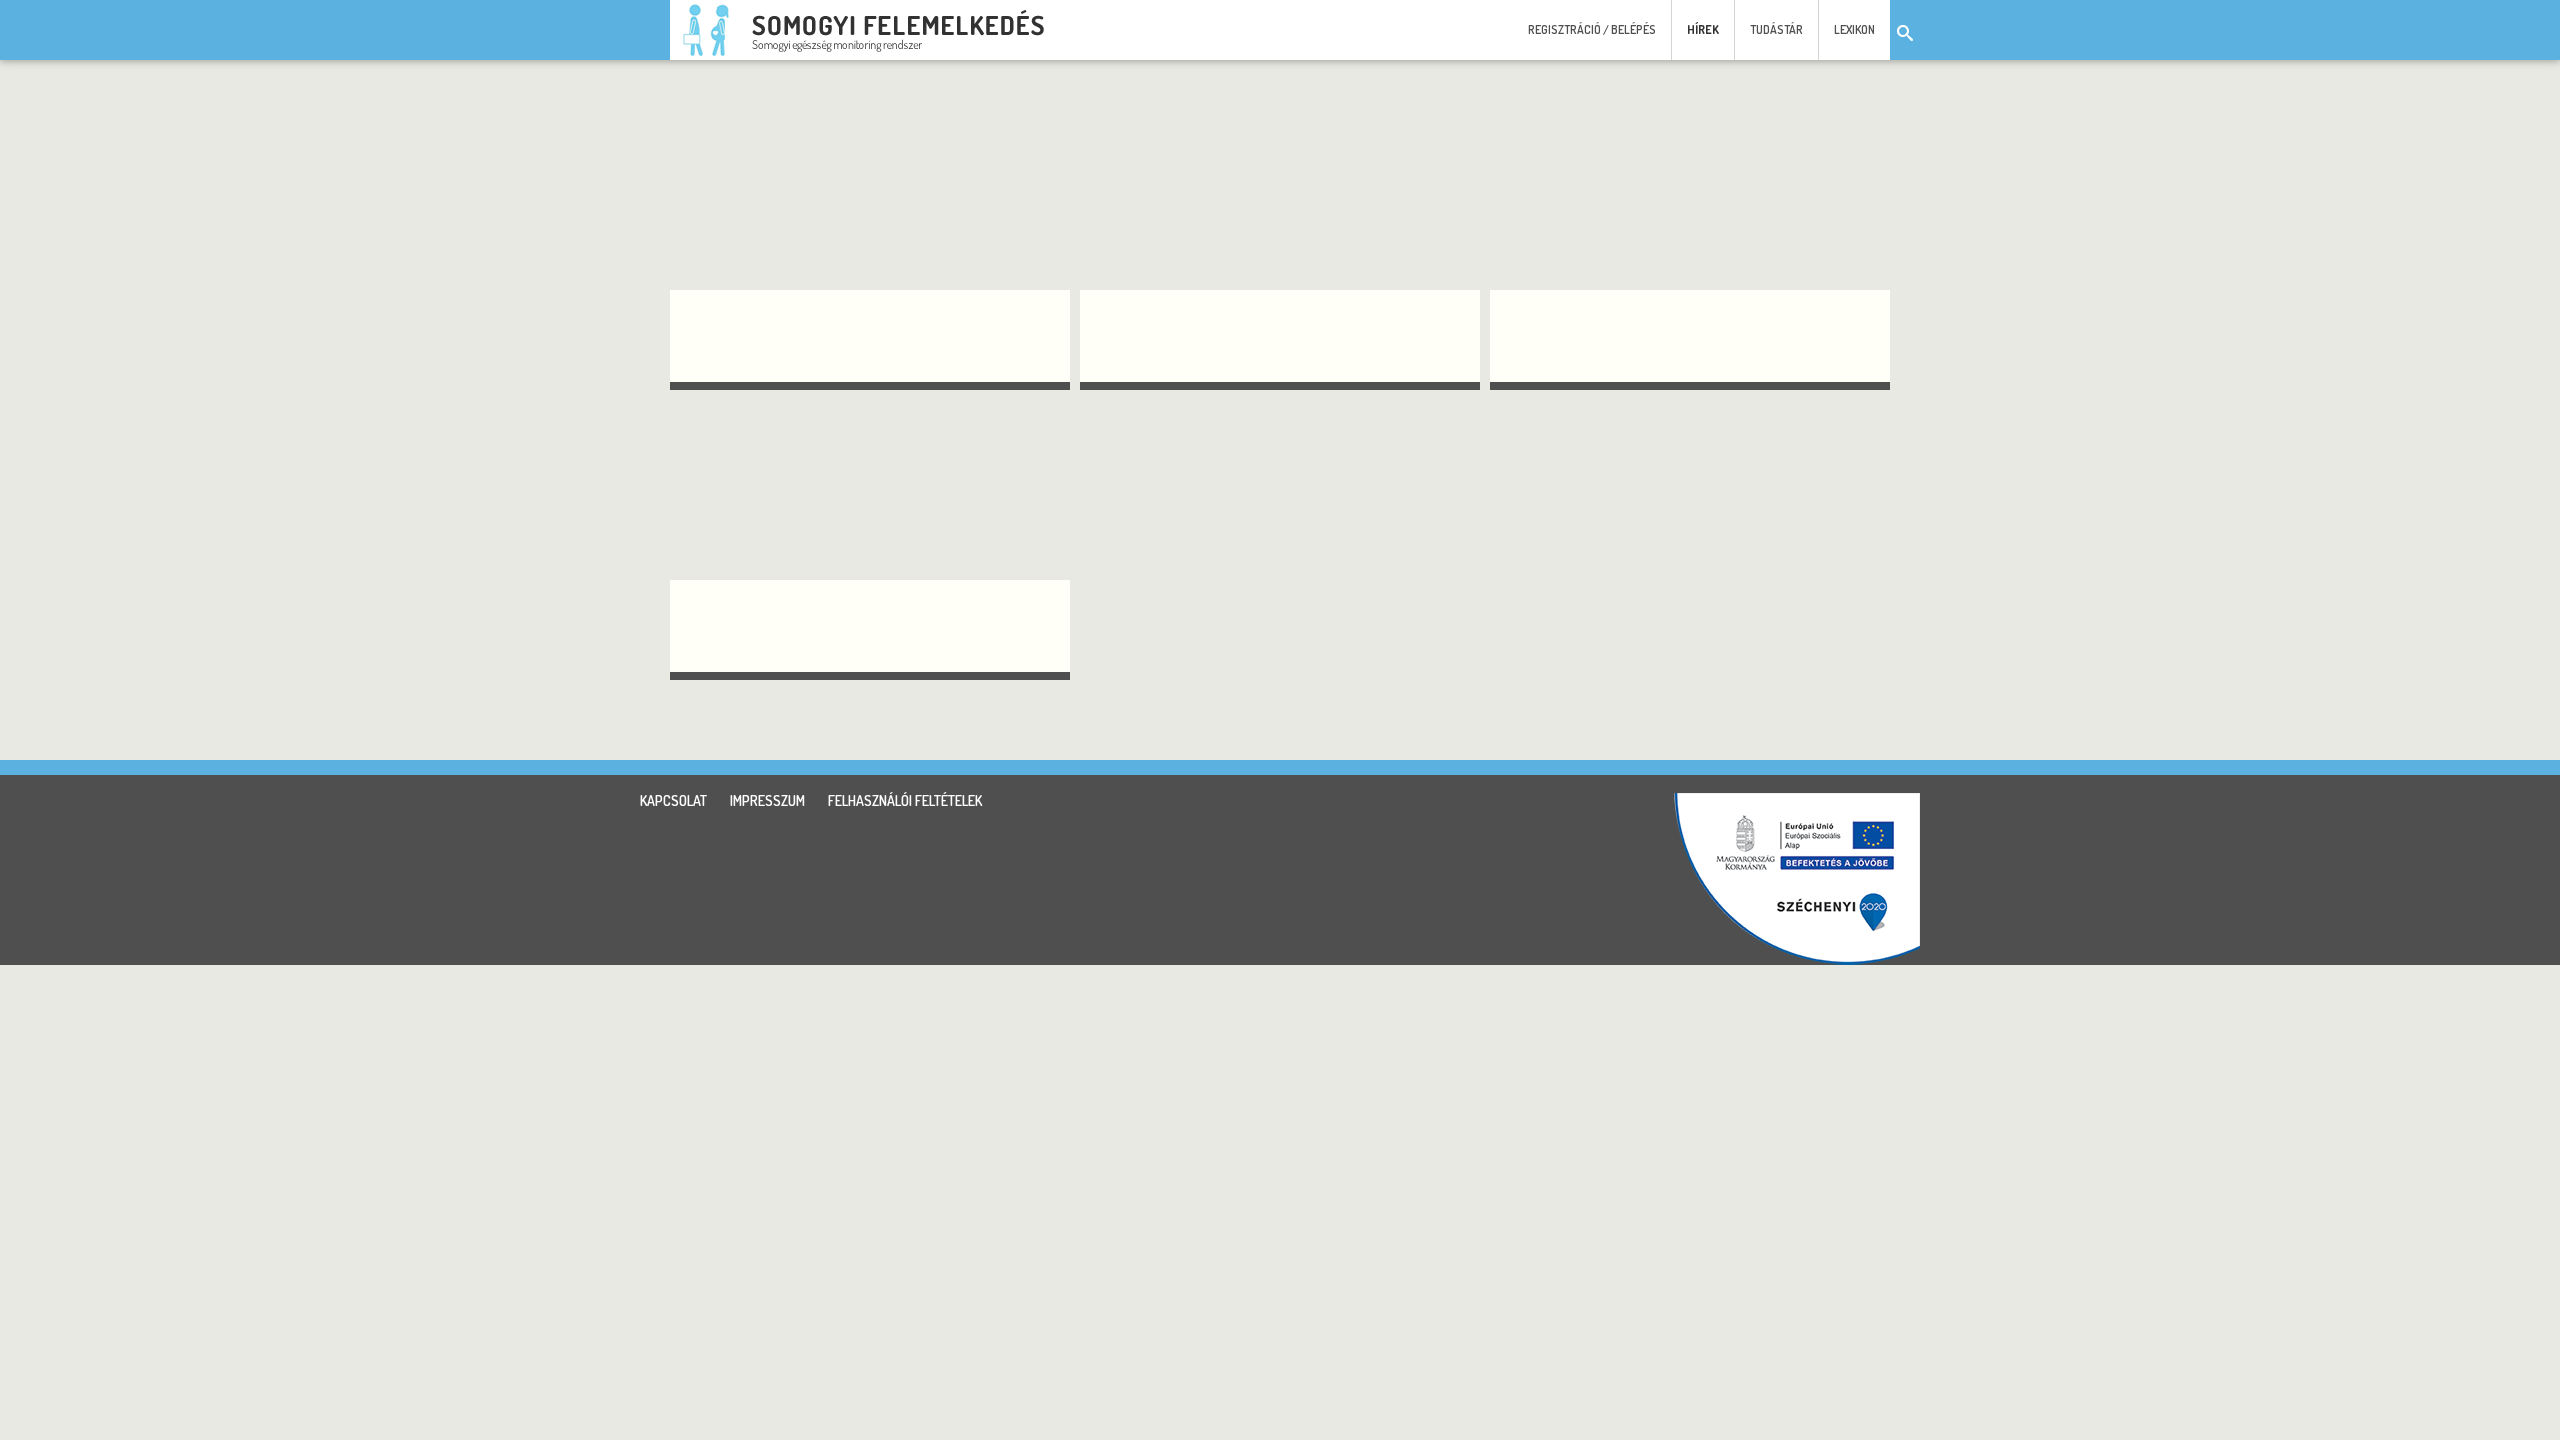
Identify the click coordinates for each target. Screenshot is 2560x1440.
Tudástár (1776, 29)
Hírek (1703, 29)
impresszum (767, 800)
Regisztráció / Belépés (1592, 29)
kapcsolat (673, 800)
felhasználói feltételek (905, 800)
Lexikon (1854, 29)
